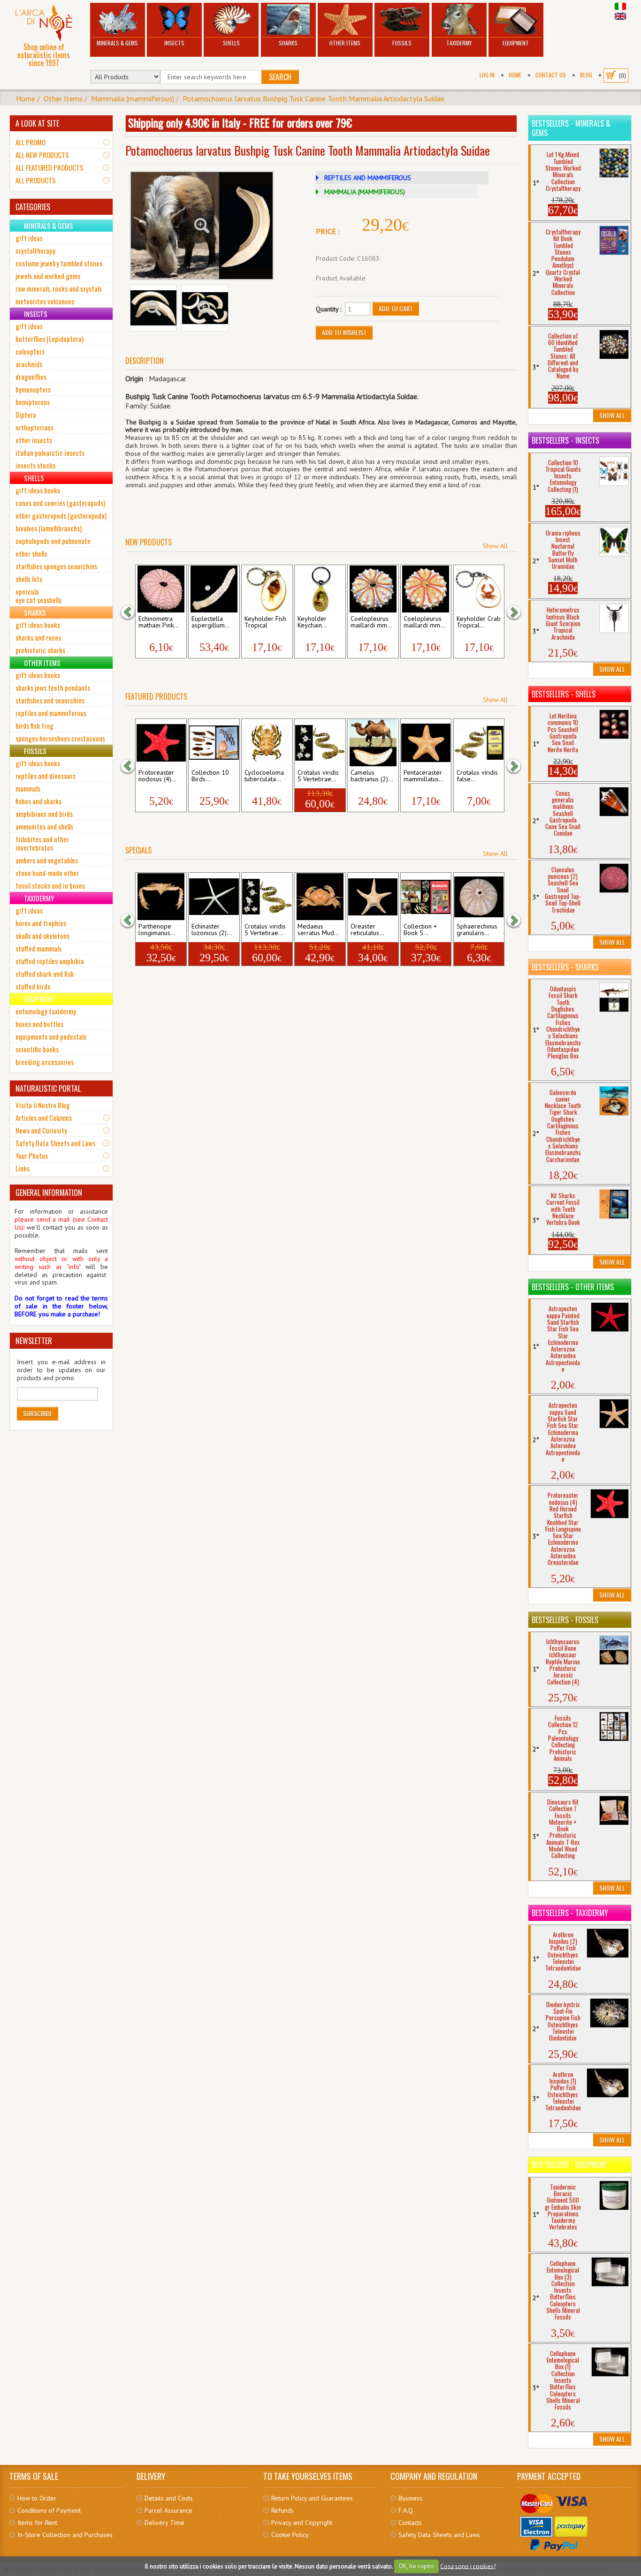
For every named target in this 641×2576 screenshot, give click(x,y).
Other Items (345, 43)
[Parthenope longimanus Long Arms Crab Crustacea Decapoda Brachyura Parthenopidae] (161, 897)
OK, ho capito (416, 2566)
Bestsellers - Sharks (565, 967)
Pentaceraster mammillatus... (424, 776)
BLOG (586, 75)
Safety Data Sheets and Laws (55, 1143)
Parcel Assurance (168, 2510)
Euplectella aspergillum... (211, 622)
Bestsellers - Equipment (570, 2165)
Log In (487, 75)
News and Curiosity (41, 1130)
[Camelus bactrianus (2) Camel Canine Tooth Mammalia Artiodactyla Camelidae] (373, 743)
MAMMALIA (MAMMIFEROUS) (365, 192)
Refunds (282, 2510)
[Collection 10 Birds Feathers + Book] (214, 743)
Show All (495, 546)
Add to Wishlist (344, 332)
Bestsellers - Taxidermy (570, 1913)
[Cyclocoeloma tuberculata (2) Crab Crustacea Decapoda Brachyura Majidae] (267, 743)
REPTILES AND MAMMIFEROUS (368, 178)
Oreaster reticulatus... (367, 930)
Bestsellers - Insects (565, 440)
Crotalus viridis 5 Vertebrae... (318, 776)
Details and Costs (169, 2498)
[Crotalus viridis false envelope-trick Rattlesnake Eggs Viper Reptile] (479, 743)
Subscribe (38, 1413)
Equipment (516, 43)
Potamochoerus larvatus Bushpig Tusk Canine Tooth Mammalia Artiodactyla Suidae (313, 98)
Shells (231, 43)
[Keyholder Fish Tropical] (267, 589)
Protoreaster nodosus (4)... (157, 776)
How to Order (37, 2498)
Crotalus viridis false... (477, 776)
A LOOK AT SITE (37, 123)
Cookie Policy (290, 2535)
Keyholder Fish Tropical (265, 622)
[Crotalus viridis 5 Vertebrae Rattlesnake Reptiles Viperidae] (320, 743)
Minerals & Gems (117, 43)
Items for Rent (37, 2523)
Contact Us (551, 75)
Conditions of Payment (49, 2510)
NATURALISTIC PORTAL (48, 1088)
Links (23, 1168)
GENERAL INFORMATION (49, 1193)
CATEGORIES (33, 207)
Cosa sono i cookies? (468, 2566)
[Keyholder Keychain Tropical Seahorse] (320, 589)
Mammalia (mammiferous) (133, 98)
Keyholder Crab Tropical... (479, 622)
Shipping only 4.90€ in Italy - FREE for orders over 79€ (240, 122)
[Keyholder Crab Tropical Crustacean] (479, 589)
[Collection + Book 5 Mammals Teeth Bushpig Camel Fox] (426, 897)
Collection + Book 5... (420, 930)
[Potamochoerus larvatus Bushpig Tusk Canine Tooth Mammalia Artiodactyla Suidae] (202, 226)
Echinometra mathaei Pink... (159, 622)
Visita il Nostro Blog (43, 1105)
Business (410, 2498)
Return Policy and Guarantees (312, 2498)
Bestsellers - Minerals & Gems (571, 128)
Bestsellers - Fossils (565, 1620)
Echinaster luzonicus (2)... (212, 930)
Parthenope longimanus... (157, 930)
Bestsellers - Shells (564, 694)
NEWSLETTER (34, 1341)
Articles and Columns (44, 1118)
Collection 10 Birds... (210, 776)
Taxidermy (459, 43)
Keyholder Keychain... (312, 622)
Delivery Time (164, 2523)
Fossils (402, 43)
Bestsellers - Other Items (573, 1287)
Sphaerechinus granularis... (477, 930)
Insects (174, 43)
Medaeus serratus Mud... (318, 930)
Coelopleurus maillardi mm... (371, 622)
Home (515, 75)
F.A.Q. (406, 2510)
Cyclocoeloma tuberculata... (264, 776)
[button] (132, 612)
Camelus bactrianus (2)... (372, 776)
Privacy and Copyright (302, 2523)
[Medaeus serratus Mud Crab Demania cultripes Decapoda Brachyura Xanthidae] (320, 897)
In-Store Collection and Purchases (65, 2535)
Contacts (410, 2523)
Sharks (288, 43)
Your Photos (32, 1156)
